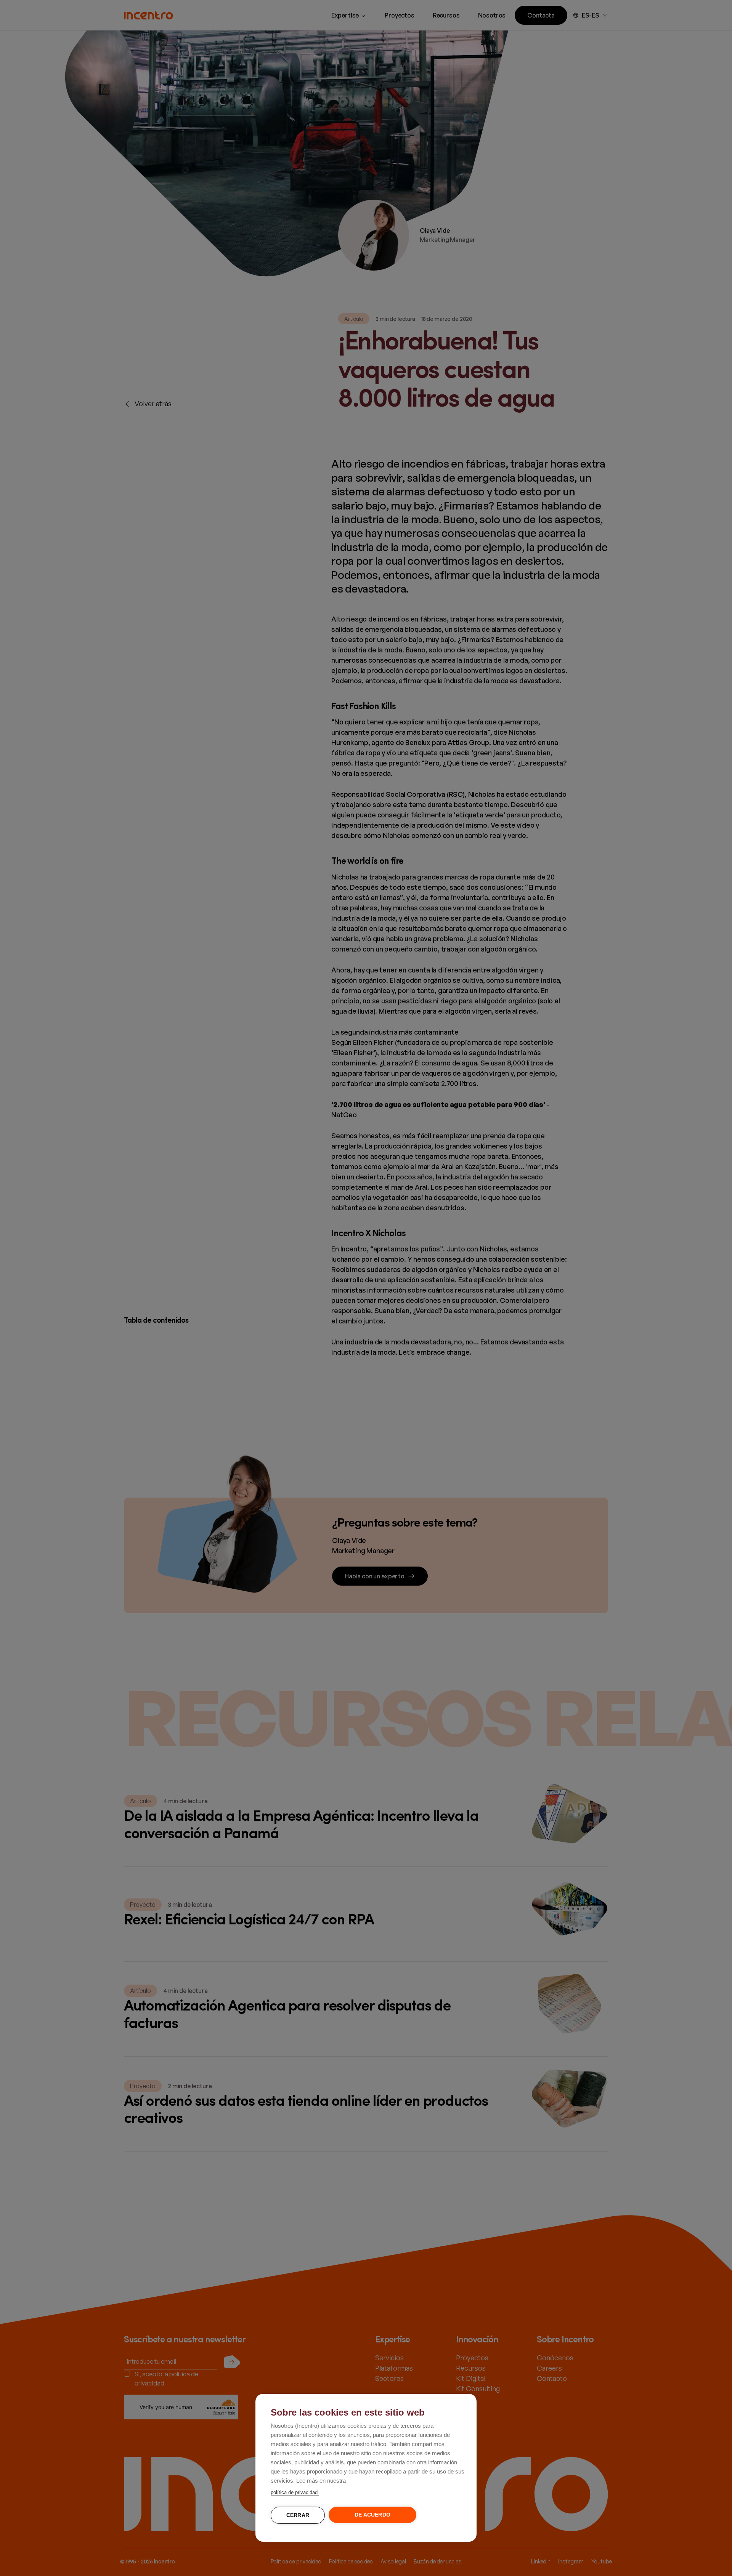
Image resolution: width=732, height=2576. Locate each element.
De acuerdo (372, 2515)
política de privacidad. (295, 2492)
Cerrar (298, 2515)
